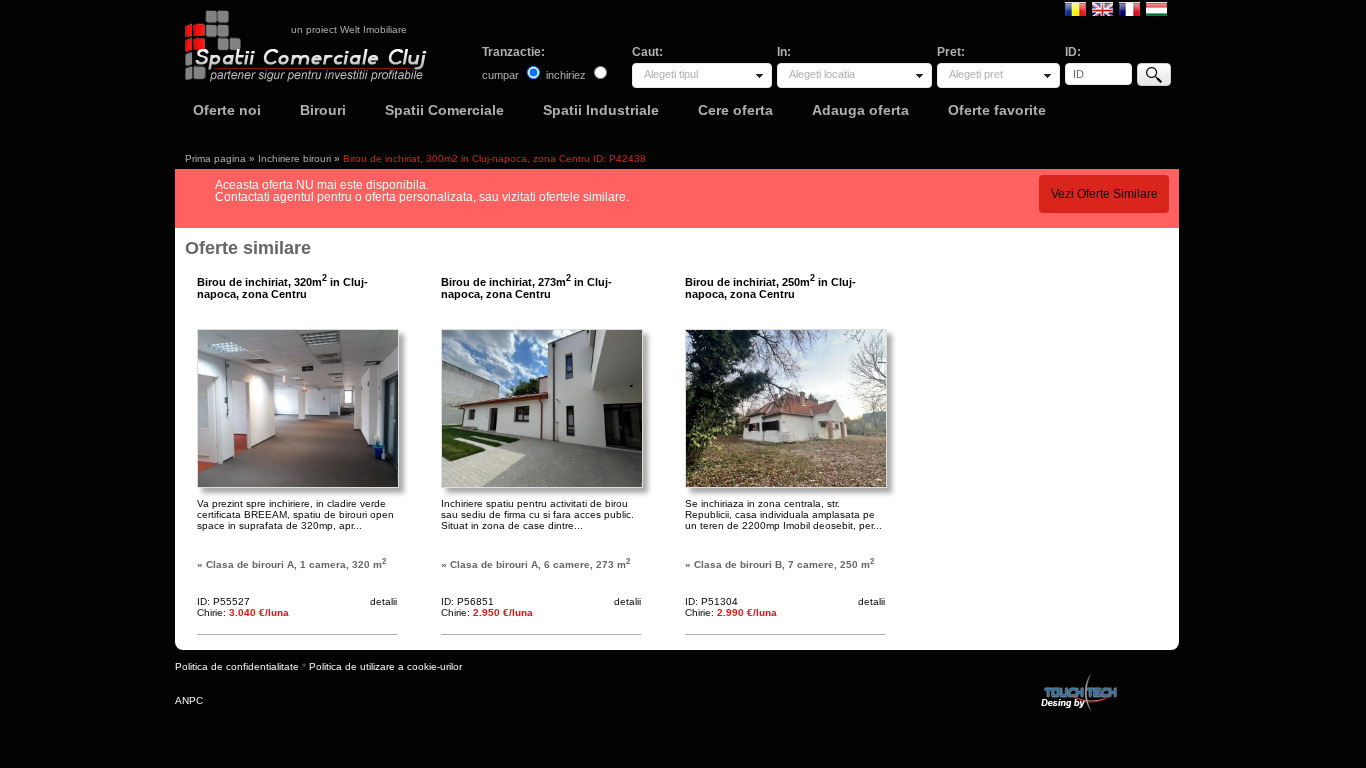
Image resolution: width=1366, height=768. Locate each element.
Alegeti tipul (671, 74)
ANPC (189, 700)
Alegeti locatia (822, 74)
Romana (1075, 8)
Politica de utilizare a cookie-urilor (385, 666)
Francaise (1129, 8)
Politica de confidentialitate (237, 666)
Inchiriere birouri (294, 158)
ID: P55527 (223, 601)
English (1102, 8)
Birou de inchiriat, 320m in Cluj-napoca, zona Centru (282, 288)
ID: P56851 (467, 601)
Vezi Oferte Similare (1104, 194)
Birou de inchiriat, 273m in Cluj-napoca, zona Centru (526, 288)
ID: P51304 (711, 601)
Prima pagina (215, 158)
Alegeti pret (976, 74)
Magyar (1156, 8)
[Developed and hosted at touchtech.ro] (1078, 677)
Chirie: (243, 612)
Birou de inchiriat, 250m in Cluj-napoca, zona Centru (770, 288)
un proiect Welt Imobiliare (349, 29)
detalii (383, 601)
